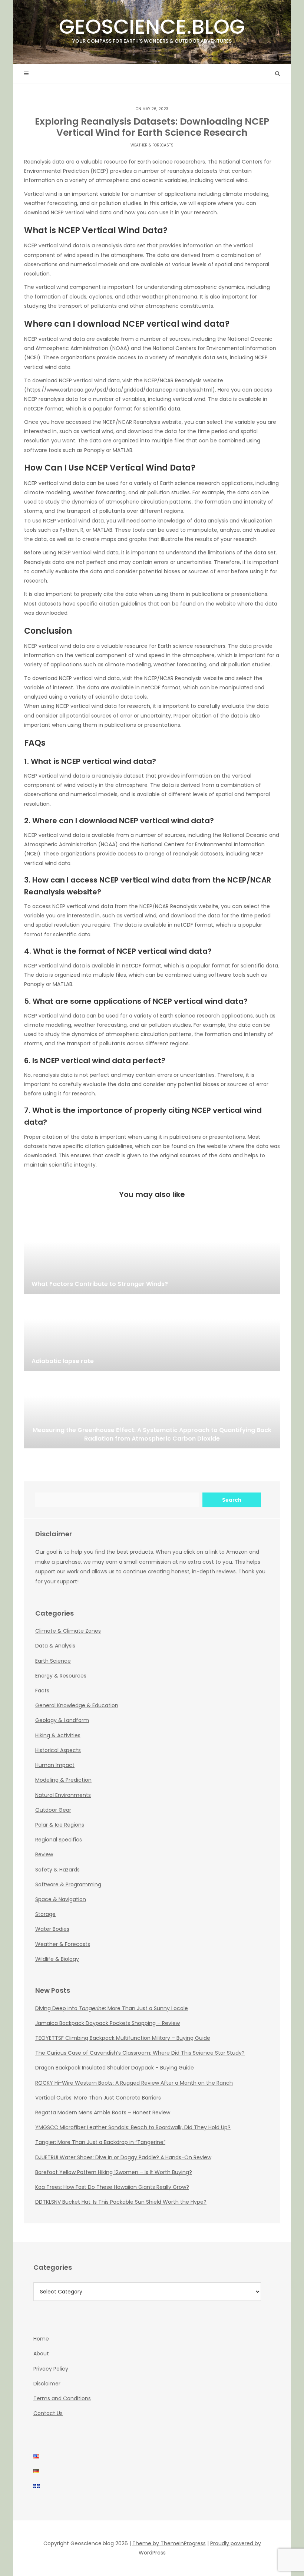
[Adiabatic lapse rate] (152, 1334)
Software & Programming (68, 1884)
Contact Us (48, 2413)
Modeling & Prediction (63, 1780)
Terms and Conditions (62, 2398)
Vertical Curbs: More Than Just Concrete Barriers (98, 2098)
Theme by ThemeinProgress (169, 2543)
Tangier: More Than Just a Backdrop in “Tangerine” (100, 2142)
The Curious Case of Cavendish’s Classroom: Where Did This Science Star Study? (140, 2053)
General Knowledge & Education (77, 1705)
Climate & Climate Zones (68, 1631)
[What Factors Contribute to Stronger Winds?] (152, 1257)
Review (44, 1854)
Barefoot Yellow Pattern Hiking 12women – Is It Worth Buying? (114, 2172)
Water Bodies (52, 1929)
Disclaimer (47, 2384)
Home (41, 2339)
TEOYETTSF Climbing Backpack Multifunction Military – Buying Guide (123, 2038)
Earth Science (53, 1661)
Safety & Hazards (57, 1870)
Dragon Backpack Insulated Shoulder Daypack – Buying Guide (115, 2068)
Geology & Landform (62, 1720)
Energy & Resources (61, 1676)
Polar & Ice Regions (60, 1825)
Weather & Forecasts (152, 145)
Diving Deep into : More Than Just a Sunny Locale (112, 2008)
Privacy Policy (51, 2369)
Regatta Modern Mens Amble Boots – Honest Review (103, 2112)
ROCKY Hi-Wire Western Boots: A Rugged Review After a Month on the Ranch (134, 2083)
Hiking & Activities (58, 1735)
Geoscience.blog (152, 28)
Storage (45, 1914)
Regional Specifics (59, 1840)
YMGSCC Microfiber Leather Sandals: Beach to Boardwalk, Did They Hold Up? (133, 2127)
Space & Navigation (61, 1899)
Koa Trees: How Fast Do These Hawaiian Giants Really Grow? (112, 2187)
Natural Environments (63, 1795)
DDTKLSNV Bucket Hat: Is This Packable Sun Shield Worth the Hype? (121, 2202)
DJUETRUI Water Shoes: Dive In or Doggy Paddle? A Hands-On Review (123, 2157)
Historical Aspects (58, 1750)
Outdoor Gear (53, 1810)
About (41, 2354)
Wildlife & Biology (57, 1959)
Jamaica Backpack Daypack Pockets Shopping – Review (108, 2023)
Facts (42, 1691)
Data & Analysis (55, 1646)
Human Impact (55, 1765)
